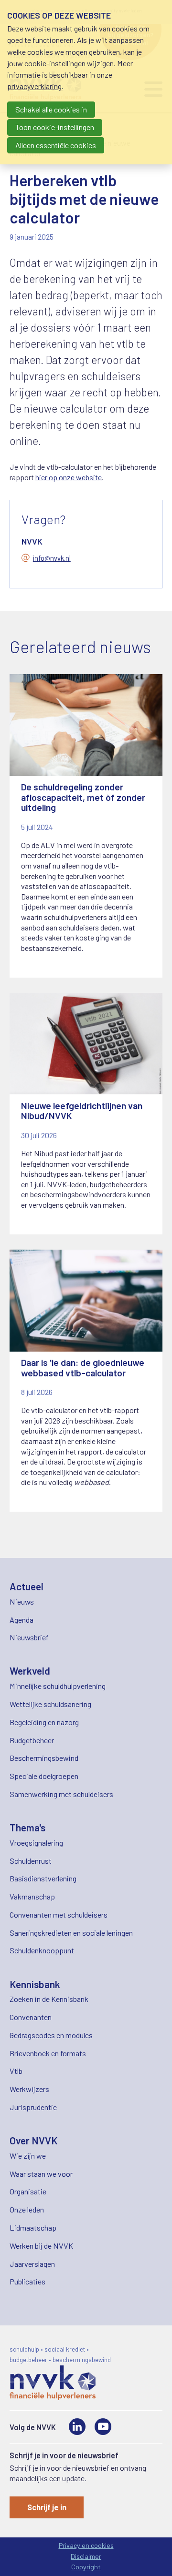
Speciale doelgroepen (44, 1776)
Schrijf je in (47, 2507)
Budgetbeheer (32, 1740)
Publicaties (27, 2281)
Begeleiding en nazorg (44, 1722)
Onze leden (27, 2209)
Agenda (21, 1620)
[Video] (103, 2427)
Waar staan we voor (41, 2174)
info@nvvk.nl (52, 558)
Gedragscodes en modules (51, 2035)
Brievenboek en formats (48, 2053)
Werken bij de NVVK (41, 2246)
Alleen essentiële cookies (56, 145)
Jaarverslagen (32, 2264)
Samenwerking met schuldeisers (61, 1794)
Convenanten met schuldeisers (59, 1914)
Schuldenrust (31, 1861)
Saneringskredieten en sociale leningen (71, 1933)
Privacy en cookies (86, 2545)
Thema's (27, 1827)
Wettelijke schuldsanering (50, 1704)
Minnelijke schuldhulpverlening (58, 1686)
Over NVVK (34, 2140)
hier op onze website (69, 477)
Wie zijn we (28, 2156)
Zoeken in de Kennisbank (49, 1999)
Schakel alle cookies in (51, 109)
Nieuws (22, 1601)
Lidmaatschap (33, 2227)
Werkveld (30, 1671)
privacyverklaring (34, 86)
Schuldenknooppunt (42, 1950)
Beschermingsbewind (44, 1758)
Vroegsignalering (36, 1843)
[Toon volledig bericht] (86, 826)
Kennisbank (35, 1984)
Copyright (86, 2567)
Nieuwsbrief (29, 1637)
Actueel (27, 1586)
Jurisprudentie (33, 2107)
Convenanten (31, 2017)
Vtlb (16, 2071)
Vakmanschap (32, 1896)
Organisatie (28, 2191)
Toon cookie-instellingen (55, 127)
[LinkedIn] (77, 2427)
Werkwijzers (29, 2089)
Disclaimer (86, 2556)
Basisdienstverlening (43, 1878)
